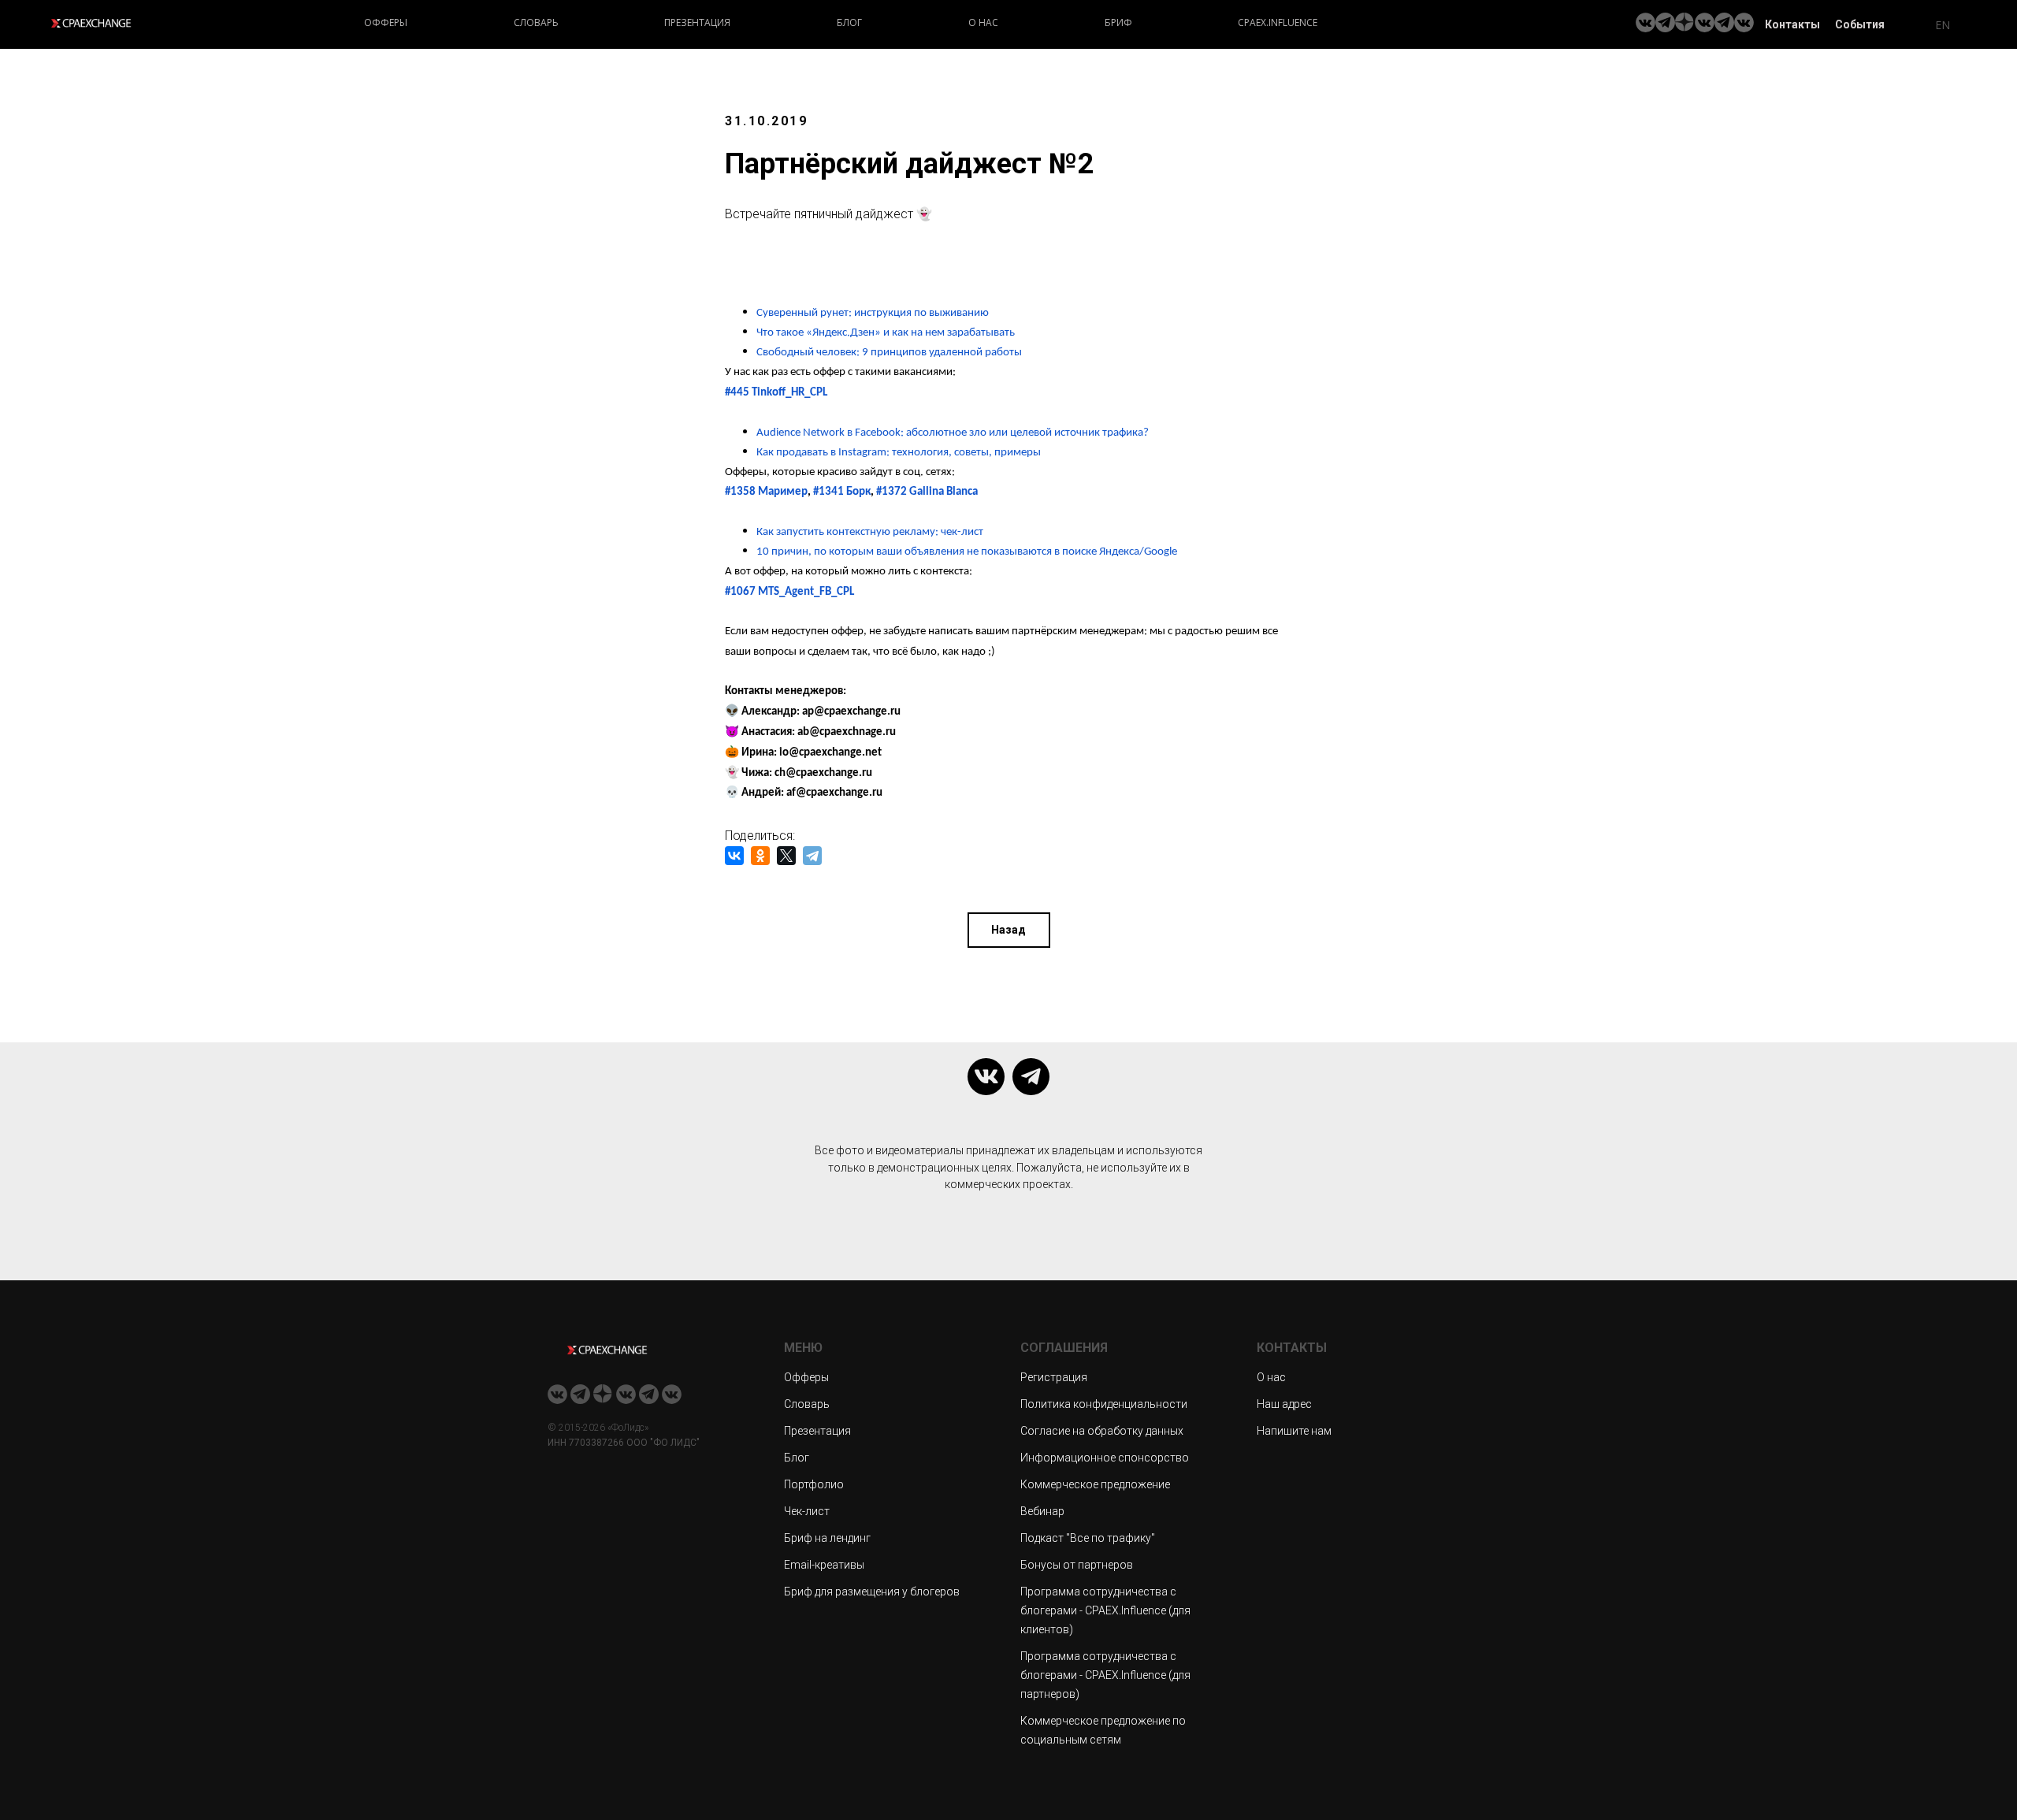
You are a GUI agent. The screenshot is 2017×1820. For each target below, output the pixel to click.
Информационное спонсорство (1105, 1458)
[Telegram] (812, 856)
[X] (786, 856)
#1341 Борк (842, 492)
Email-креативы (824, 1565)
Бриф (1118, 22)
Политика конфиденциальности (1104, 1404)
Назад (1008, 930)
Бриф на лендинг (827, 1538)
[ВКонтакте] (734, 856)
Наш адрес (1284, 1404)
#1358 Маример (766, 492)
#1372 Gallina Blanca (927, 492)
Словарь (536, 22)
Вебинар (1042, 1511)
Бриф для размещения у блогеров (872, 1592)
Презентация (697, 22)
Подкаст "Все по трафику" (1088, 1538)
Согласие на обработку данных (1102, 1431)
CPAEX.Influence (1278, 22)
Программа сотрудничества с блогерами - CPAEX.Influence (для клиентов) (1105, 1610)
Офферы (386, 22)
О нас (983, 22)
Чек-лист (807, 1511)
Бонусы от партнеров (1077, 1565)
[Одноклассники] (760, 856)
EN (1943, 25)
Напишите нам (1294, 1431)
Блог (849, 22)
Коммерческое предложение (1095, 1484)
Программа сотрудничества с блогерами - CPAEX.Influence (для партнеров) (1105, 1675)
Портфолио (814, 1484)
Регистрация (1054, 1377)
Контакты (1792, 24)
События (1860, 24)
